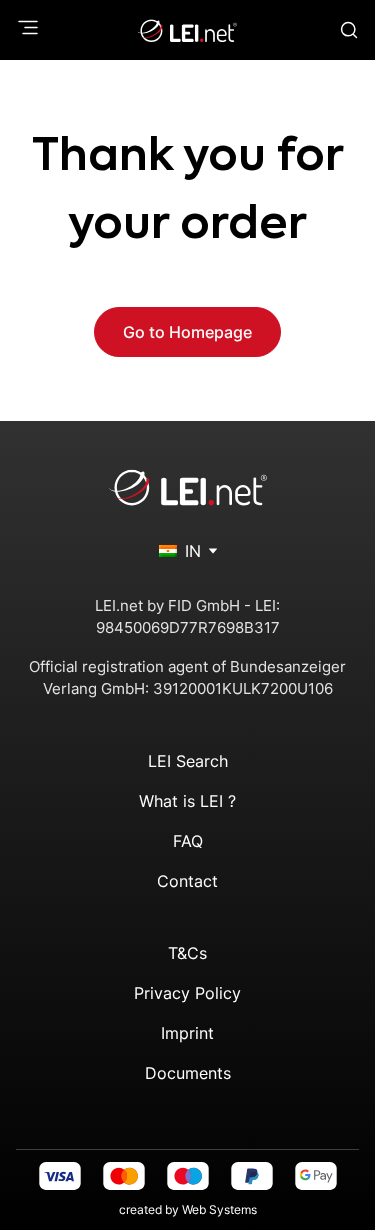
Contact (187, 881)
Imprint (187, 1033)
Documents (188, 1073)
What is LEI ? (187, 801)
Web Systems (219, 1209)
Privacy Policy (187, 993)
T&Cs (187, 953)
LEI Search (188, 761)
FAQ (188, 841)
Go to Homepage (187, 332)
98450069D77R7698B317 (188, 627)
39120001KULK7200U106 (243, 688)
